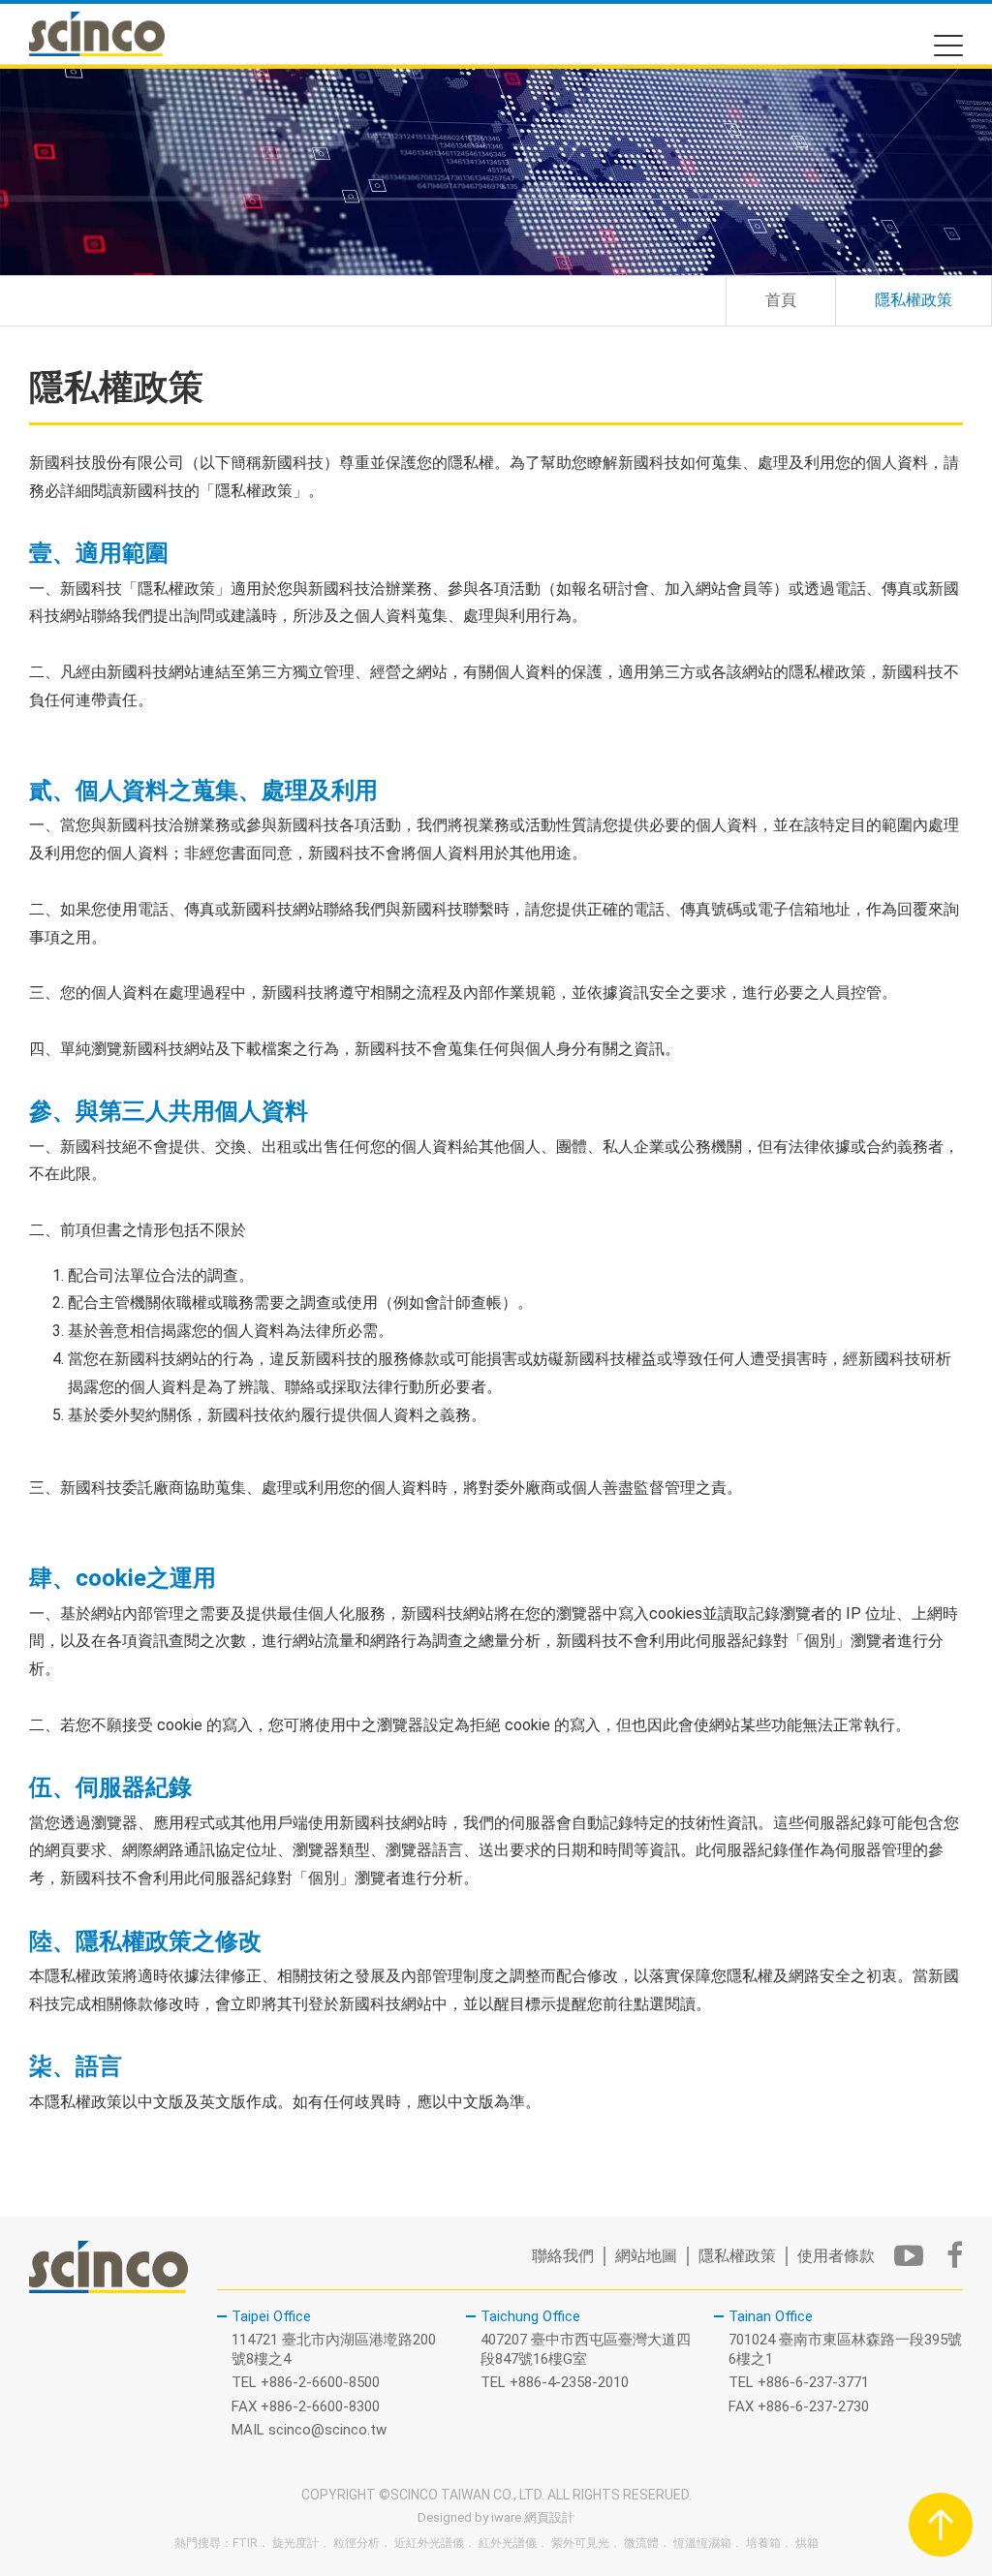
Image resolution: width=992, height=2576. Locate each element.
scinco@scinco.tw (327, 2430)
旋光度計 (295, 2543)
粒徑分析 (356, 2543)
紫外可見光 (580, 2543)
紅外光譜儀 (508, 2543)
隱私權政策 (737, 2256)
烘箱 (807, 2543)
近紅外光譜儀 (429, 2543)
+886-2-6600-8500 (320, 2382)
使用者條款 (836, 2256)
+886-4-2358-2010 (569, 2382)
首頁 (781, 300)
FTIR (245, 2543)
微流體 (641, 2543)
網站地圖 (646, 2256)
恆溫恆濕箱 (702, 2543)
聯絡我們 (563, 2256)
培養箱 (763, 2543)
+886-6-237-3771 (813, 2382)
